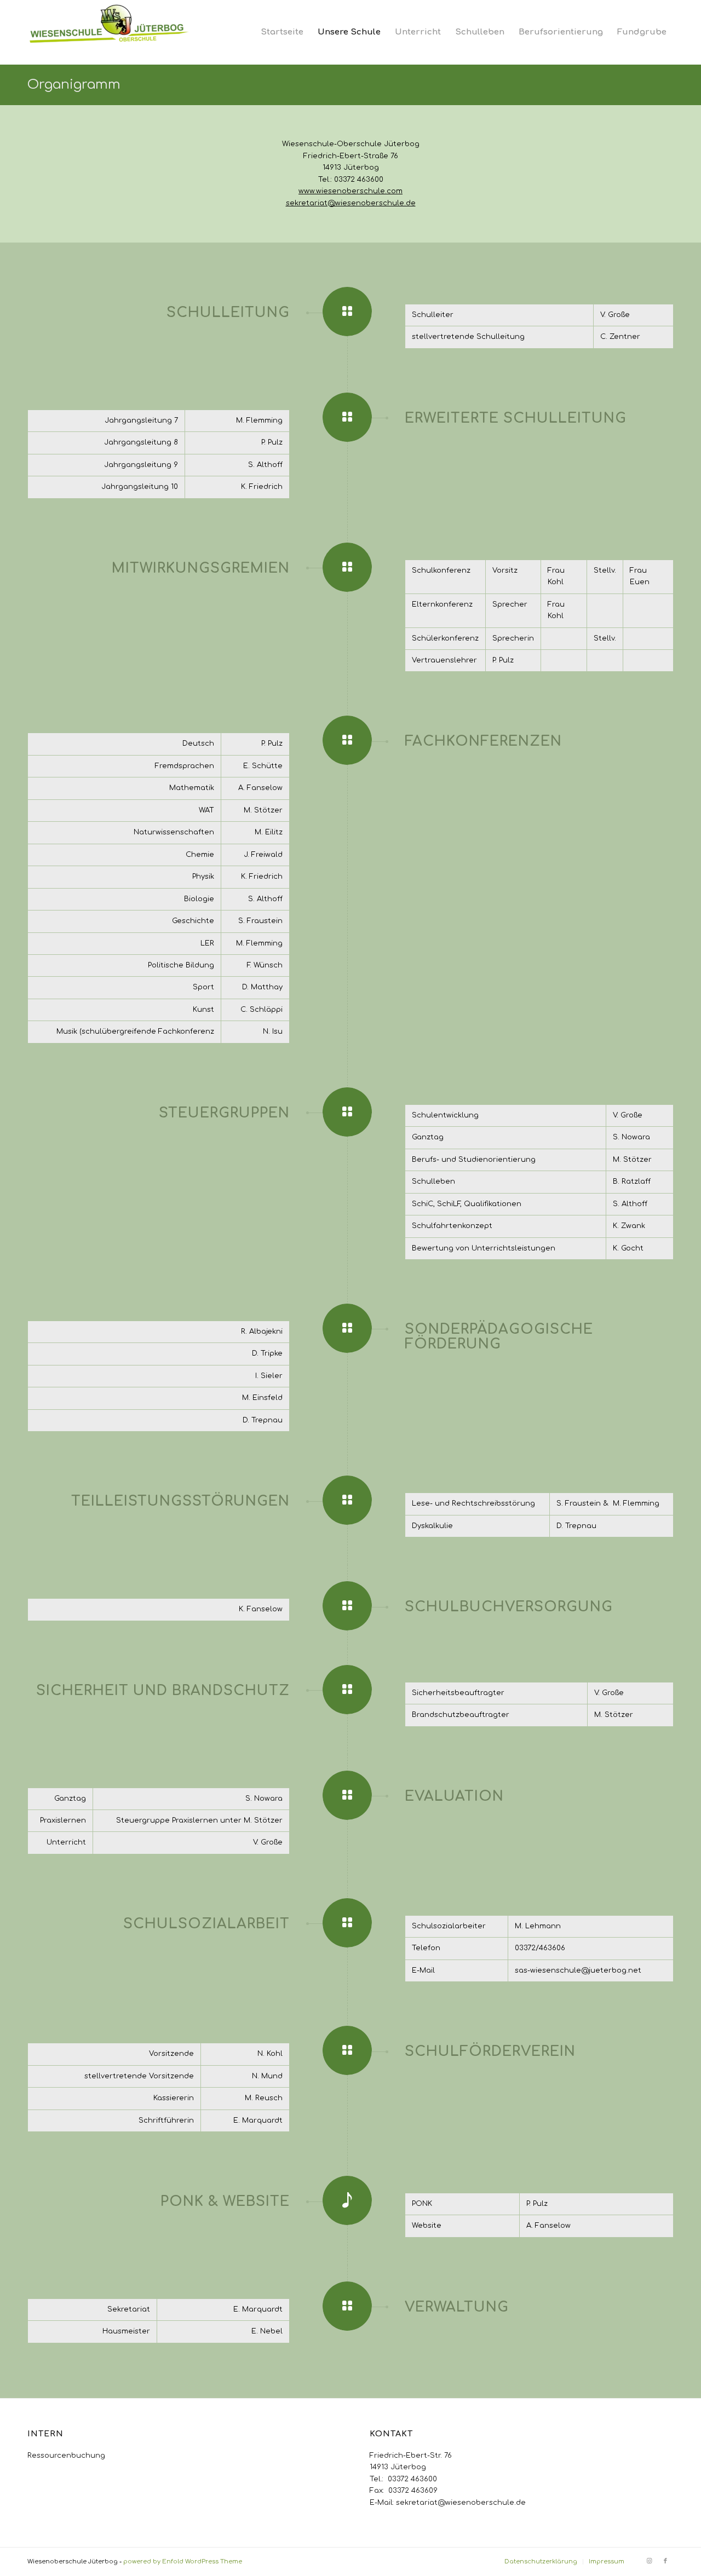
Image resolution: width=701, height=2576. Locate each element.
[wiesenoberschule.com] (110, 32)
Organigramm (74, 85)
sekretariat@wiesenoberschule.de (351, 203)
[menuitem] (282, 32)
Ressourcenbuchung (66, 2456)
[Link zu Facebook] (665, 2561)
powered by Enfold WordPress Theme (183, 2561)
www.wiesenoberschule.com (350, 191)
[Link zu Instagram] (649, 2561)
